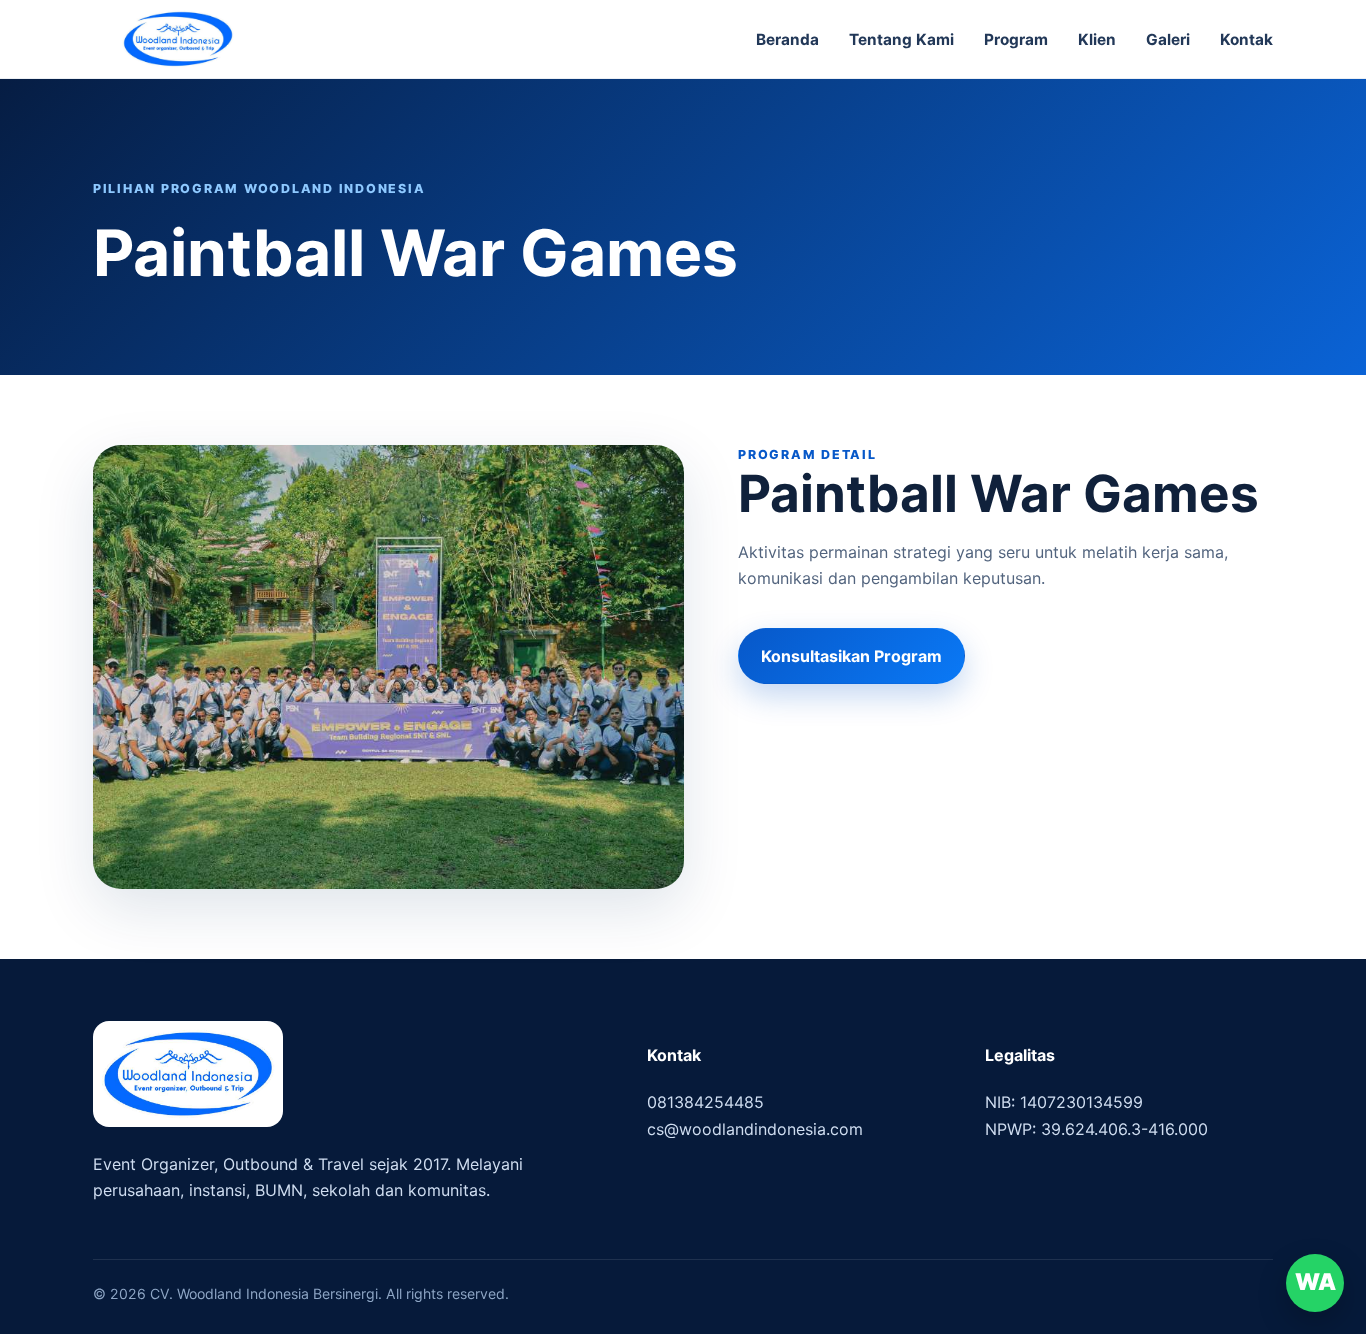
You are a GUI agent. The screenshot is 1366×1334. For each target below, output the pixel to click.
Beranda (787, 39)
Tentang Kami (901, 39)
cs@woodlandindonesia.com (755, 1129)
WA (1315, 1282)
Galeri (1168, 39)
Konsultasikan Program (851, 656)
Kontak (1246, 39)
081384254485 (705, 1102)
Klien (1097, 39)
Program (1016, 39)
